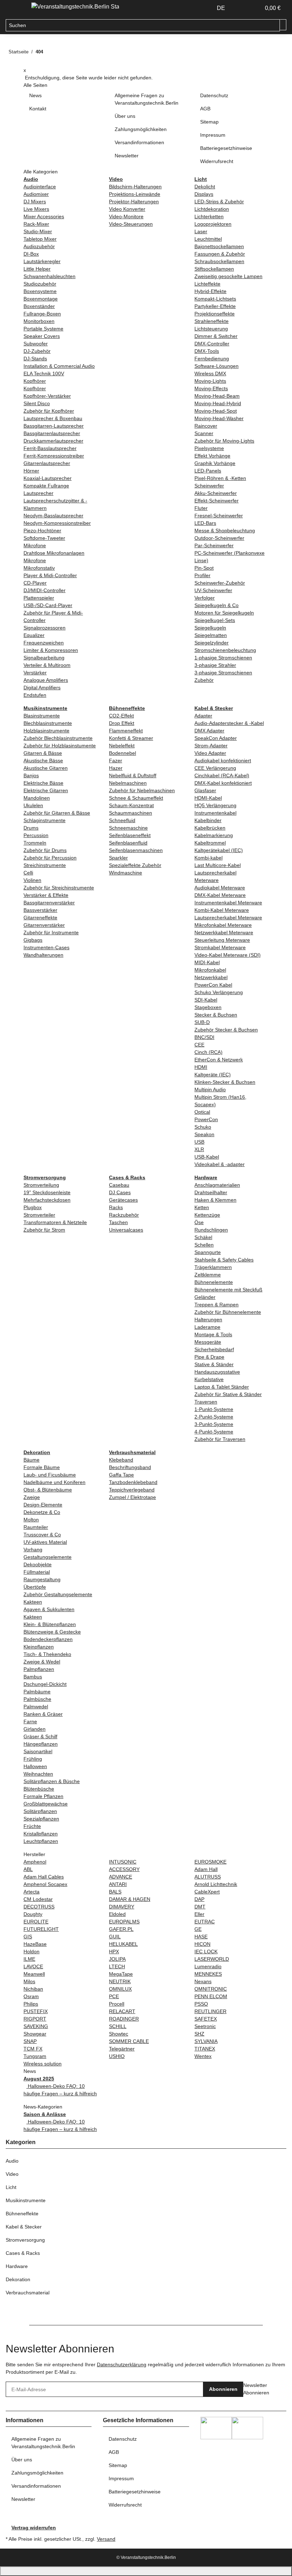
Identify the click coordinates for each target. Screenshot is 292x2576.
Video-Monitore (126, 216)
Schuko (203, 1127)
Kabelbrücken (210, 828)
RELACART (122, 2011)
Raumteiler (36, 1527)
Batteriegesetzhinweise (226, 148)
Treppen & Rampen (217, 1305)
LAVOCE (33, 1966)
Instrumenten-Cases (46, 947)
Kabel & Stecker (24, 2227)
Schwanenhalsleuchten (49, 276)
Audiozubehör (39, 246)
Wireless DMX (210, 373)
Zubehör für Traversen (220, 1439)
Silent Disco (37, 403)
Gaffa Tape (121, 1475)
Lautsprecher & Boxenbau (53, 418)
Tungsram (35, 2056)
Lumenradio (208, 1966)
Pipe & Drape (209, 1357)
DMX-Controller (212, 344)
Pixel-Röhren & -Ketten (220, 478)
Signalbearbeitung (44, 658)
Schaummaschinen (131, 813)
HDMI (201, 1067)
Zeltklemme (208, 1275)
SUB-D (202, 1022)
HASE (201, 1937)
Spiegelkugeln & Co (217, 605)
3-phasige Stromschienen (223, 673)
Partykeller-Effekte (215, 306)
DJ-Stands (35, 359)
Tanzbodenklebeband (133, 1482)
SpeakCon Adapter (216, 738)
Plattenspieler (39, 598)
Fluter (201, 508)
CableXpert (207, 1892)
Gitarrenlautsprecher (47, 463)
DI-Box (31, 254)
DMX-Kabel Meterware (220, 895)
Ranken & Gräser (43, 1714)
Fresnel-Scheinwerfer (219, 516)
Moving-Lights (210, 381)
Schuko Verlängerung (219, 992)
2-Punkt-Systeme (214, 1417)
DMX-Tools (207, 351)
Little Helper (37, 269)
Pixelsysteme (209, 448)
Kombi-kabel (208, 858)
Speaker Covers (42, 336)
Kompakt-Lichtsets (215, 299)
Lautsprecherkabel (215, 873)
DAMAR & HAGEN (130, 1899)
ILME (29, 1959)
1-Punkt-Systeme (214, 1409)
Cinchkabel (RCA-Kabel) (222, 775)
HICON (202, 1944)
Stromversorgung (25, 2240)
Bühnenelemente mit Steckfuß (228, 1290)
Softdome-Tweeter (44, 538)
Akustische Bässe (43, 761)
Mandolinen (37, 798)
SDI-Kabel (206, 1000)
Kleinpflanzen (39, 1647)
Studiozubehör (40, 284)
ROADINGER (124, 2019)
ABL (28, 1869)
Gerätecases (123, 1200)
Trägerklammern (213, 1267)
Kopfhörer (35, 381)
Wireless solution (43, 2064)
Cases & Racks (23, 2253)
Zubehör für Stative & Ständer (228, 1394)
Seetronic (205, 2026)
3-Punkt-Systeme (214, 1424)
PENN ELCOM (211, 1996)
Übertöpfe (35, 1587)
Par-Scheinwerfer (214, 545)
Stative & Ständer (214, 1364)
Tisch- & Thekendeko (47, 1654)
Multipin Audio (210, 1090)
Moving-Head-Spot (216, 411)
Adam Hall (206, 1869)
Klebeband (121, 1460)
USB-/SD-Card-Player (48, 605)
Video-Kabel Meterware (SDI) (228, 955)
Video (12, 2174)
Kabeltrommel (210, 843)
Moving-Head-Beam (217, 396)
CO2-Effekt (121, 716)
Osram (31, 1996)
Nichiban (33, 1989)
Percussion (36, 835)
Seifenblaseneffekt (130, 835)
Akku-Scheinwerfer (216, 493)
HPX (114, 1951)
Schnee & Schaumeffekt (136, 798)
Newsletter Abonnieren (256, 2389)
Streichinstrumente (45, 865)
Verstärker (35, 673)
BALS (115, 1892)
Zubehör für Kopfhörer (49, 411)
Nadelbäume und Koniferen (54, 1482)
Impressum (213, 135)
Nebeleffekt (122, 746)
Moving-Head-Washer (219, 418)
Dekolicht (205, 187)
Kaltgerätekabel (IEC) (219, 850)
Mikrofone (35, 545)
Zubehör (204, 680)
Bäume (32, 1460)
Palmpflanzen (39, 1669)
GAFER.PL (121, 1929)
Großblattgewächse (46, 1804)
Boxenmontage (41, 299)
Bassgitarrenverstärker (49, 903)
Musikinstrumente (26, 2200)
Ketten (202, 1207)
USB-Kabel (207, 1157)
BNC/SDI (204, 1037)
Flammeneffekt (126, 731)
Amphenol (35, 1862)
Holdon (32, 1951)
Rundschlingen (211, 1230)
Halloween (35, 1766)
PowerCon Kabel (213, 985)
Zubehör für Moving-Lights (224, 441)
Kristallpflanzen (41, 1834)
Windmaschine (126, 873)
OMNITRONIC (211, 1989)
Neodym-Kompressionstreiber (57, 523)
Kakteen (33, 1602)
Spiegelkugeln (210, 628)
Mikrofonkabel (210, 970)
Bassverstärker (40, 910)
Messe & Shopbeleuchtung (225, 531)
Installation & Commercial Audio (59, 366)
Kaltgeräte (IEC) (213, 1075)
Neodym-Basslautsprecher (53, 516)
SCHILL (118, 2026)
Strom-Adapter (211, 746)
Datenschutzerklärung (122, 2365)
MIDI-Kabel (207, 962)
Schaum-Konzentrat (131, 805)
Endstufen (35, 695)
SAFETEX (206, 2019)
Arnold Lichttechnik (216, 1884)
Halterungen (208, 1320)
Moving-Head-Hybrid (218, 403)
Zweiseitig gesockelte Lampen (228, 276)
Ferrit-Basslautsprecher (50, 448)
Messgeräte (208, 1342)
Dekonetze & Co (42, 1512)
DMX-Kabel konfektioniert (223, 783)
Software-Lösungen (217, 366)
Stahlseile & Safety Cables (224, 1260)
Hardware (17, 2266)
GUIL (115, 1937)
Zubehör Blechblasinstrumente (58, 738)
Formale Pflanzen (43, 1796)
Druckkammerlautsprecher (53, 441)
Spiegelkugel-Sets (215, 620)
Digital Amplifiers (42, 688)
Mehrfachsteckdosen (47, 1200)
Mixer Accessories (44, 216)
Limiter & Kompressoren (51, 650)
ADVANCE (121, 1877)
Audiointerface (40, 187)
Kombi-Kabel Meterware (222, 910)
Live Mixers (36, 209)
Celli (28, 873)
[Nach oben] (146, 2571)
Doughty (33, 1914)
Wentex (203, 2056)
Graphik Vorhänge (215, 463)
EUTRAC (205, 1922)
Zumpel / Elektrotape (132, 1497)
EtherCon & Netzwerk (219, 1060)
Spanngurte (208, 1252)
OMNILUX (120, 1989)
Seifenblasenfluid (128, 843)
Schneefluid (122, 820)
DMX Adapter (209, 731)
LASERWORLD (212, 1959)
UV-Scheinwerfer (213, 590)
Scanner (204, 433)
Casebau (119, 1185)
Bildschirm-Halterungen (135, 187)
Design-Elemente (43, 1505)
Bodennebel (122, 753)
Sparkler (118, 858)
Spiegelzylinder (212, 643)
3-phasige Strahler (215, 665)
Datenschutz (214, 95)
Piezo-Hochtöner (42, 531)
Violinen (32, 880)
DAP (199, 1899)
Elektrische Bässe (43, 783)
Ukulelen (33, 805)
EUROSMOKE (210, 1862)
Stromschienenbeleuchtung (225, 650)
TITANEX (205, 2049)
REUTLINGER (210, 2011)
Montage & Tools (213, 1334)
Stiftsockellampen (214, 269)
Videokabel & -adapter (220, 1164)
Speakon (204, 1134)
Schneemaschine (128, 828)
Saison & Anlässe (45, 2114)
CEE (199, 1045)
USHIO (117, 2056)
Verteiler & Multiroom (47, 665)
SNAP (30, 2041)
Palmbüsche (37, 1699)
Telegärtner (122, 2049)
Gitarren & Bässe (43, 753)
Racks (116, 1207)
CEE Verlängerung (215, 768)
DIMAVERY (122, 1907)
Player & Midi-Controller (50, 575)
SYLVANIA (206, 2041)
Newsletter (127, 156)
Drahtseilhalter (211, 1192)
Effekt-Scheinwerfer (217, 501)
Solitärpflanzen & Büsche (52, 1781)
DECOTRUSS (39, 1907)
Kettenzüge (207, 1215)
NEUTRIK (120, 1981)
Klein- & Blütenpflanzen (50, 1624)
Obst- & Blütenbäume (48, 1490)
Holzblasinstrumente (46, 731)
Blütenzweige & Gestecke (52, 1632)
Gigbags (33, 940)
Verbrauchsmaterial (28, 2293)
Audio (12, 2161)
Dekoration (18, 2279)
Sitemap (209, 122)
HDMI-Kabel (208, 798)
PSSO (201, 2004)
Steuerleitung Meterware (222, 940)
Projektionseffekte (215, 314)
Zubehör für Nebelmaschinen (142, 790)
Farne (30, 1721)
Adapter (203, 716)
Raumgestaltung (42, 1579)
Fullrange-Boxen (42, 314)
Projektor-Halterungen (134, 202)
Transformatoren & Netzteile (55, 1222)
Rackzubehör (124, 1215)
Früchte (32, 1826)
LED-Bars (205, 523)
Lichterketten (209, 216)
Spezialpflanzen (41, 1819)
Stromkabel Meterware (220, 947)
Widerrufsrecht (217, 161)
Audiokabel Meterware (220, 888)
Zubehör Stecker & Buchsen (226, 1030)
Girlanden (35, 1729)
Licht (11, 2187)
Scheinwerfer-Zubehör (220, 583)
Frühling (33, 1759)
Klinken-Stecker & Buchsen (225, 1082)
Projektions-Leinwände (135, 194)
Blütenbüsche (39, 1789)
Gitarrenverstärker (44, 925)
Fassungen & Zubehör (220, 254)
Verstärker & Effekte (46, 895)
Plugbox (33, 1207)
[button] (241, 8)
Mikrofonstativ (39, 568)
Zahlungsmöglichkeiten (141, 129)
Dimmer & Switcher (216, 336)
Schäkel (203, 1237)
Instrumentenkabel (215, 813)
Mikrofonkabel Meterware (223, 925)
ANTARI (118, 1884)
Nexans (203, 1981)
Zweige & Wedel (42, 1662)
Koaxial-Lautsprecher (48, 478)
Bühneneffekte (22, 2214)
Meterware (207, 880)
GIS (28, 1937)
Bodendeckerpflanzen (48, 1639)
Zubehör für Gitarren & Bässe (57, 813)
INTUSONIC (123, 1862)
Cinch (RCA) (208, 1052)
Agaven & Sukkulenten (49, 1609)
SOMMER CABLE (129, 2041)
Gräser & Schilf (40, 1736)
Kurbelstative (209, 1379)
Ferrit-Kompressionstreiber (54, 456)
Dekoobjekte (38, 1564)
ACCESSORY (124, 1869)
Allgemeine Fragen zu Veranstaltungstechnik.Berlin (147, 99)
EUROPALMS (124, 1922)
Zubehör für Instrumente (51, 932)
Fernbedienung (212, 359)
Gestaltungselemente (48, 1557)
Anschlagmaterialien (217, 1185)
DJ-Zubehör (37, 351)
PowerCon (206, 1119)
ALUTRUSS (208, 1877)
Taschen (118, 1222)
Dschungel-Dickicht (45, 1684)
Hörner (31, 471)
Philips (31, 2004)
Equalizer (34, 635)
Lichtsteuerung (211, 329)
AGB (205, 109)
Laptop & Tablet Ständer (222, 1387)
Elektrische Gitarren (46, 790)
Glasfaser (205, 790)
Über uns (125, 116)
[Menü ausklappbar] (15, 8)
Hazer (116, 768)
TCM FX (33, 2049)
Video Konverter (127, 209)
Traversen (206, 1402)
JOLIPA (117, 1959)
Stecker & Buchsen (216, 1015)
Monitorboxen (39, 321)
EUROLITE (36, 1922)
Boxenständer (39, 306)
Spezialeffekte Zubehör (135, 865)
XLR (199, 1149)
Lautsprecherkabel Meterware (228, 918)
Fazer (116, 761)
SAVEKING (36, 2026)
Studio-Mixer (38, 231)
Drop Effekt (122, 723)
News (35, 95)
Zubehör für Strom (44, 1230)
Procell (117, 2004)
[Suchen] (283, 25)
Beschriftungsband (130, 1467)
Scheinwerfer (209, 486)
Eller (199, 1914)
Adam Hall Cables (44, 1877)
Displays (204, 194)
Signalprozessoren (45, 628)
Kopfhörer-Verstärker (47, 396)
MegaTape (121, 1974)
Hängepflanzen (41, 1744)
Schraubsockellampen (219, 261)
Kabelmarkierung (214, 835)
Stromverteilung (41, 1185)
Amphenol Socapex (45, 1884)
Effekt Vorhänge (212, 456)
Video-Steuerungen (131, 224)
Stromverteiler (39, 1215)
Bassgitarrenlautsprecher (52, 433)
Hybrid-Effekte (210, 291)
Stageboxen (208, 1007)
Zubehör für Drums (45, 850)
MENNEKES (208, 1974)
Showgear (35, 2034)
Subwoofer (36, 344)
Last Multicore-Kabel (218, 865)
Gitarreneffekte (40, 918)
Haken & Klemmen (215, 1200)
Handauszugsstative (217, 1372)
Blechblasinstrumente (48, 723)
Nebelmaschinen (128, 783)
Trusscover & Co (42, 1535)
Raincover (206, 426)
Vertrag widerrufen (34, 2528)
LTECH (117, 1966)
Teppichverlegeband (132, 1490)
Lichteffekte (207, 284)
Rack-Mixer (36, 224)
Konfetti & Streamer (131, 738)
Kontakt (38, 109)
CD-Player (35, 583)
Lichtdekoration (212, 209)
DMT (200, 1907)
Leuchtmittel (208, 239)
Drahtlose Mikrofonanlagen (54, 553)
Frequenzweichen (44, 643)
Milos (29, 1981)
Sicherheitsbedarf (214, 1349)
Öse (199, 1222)
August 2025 (39, 2079)
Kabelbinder (208, 820)
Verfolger (205, 598)
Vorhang (33, 1550)
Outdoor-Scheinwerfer (219, 538)
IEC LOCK (206, 1951)
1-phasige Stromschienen (223, 658)
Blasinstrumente (42, 716)
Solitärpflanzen (40, 1811)
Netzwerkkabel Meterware (224, 932)
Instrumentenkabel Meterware (228, 903)
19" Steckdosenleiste (47, 1192)
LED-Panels (208, 471)
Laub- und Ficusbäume (50, 1475)
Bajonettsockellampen (219, 246)
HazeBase (35, 1944)
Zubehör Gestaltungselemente (58, 1594)
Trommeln (35, 843)
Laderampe (207, 1327)
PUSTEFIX (36, 2011)
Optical (202, 1112)
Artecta (32, 1892)
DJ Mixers (35, 202)
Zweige (32, 1497)
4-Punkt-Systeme (214, 1432)
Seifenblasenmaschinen (136, 850)
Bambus (33, 1677)
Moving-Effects (211, 388)
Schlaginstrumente (45, 820)
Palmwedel (36, 1707)
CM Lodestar (38, 1899)
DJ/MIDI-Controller (45, 590)
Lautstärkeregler (42, 261)
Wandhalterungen (43, 955)
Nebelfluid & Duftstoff (133, 775)
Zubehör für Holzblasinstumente (60, 746)
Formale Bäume (42, 1467)
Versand (106, 2539)
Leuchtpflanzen (41, 1841)
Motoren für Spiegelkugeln (224, 613)
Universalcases (126, 1230)
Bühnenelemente (214, 1282)
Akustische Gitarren (46, 768)
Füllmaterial (37, 1572)
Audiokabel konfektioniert (223, 761)
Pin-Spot (204, 568)
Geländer (205, 1297)
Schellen (204, 1245)
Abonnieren (223, 2389)
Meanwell (34, 1974)
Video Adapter (210, 753)
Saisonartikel (38, 1751)
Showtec (119, 2034)
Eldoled (117, 1914)
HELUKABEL (123, 1944)
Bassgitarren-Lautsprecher (54, 426)
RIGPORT (35, 2019)
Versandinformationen (139, 142)
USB (199, 1142)
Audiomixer (36, 194)
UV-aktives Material (45, 1542)
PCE (114, 1996)
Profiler (202, 575)
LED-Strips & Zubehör (219, 202)
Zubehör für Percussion (50, 858)
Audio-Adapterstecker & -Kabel (229, 723)
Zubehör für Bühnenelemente (228, 1312)
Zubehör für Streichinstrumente (59, 888)
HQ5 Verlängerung (215, 805)
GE (198, 1929)
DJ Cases (120, 1192)
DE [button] (222, 8)
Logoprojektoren (213, 224)
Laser (201, 231)
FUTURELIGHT (41, 1929)
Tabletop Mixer (40, 239)
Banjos (31, 775)
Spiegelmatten (211, 635)
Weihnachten (38, 1774)
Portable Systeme (43, 329)
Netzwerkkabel (211, 977)
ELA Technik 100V (44, 373)
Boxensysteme (40, 291)
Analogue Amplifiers (46, 680)
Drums (31, 828)
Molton (31, 1520)
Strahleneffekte (212, 321)
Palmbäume (37, 1692)
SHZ (199, 2034)
